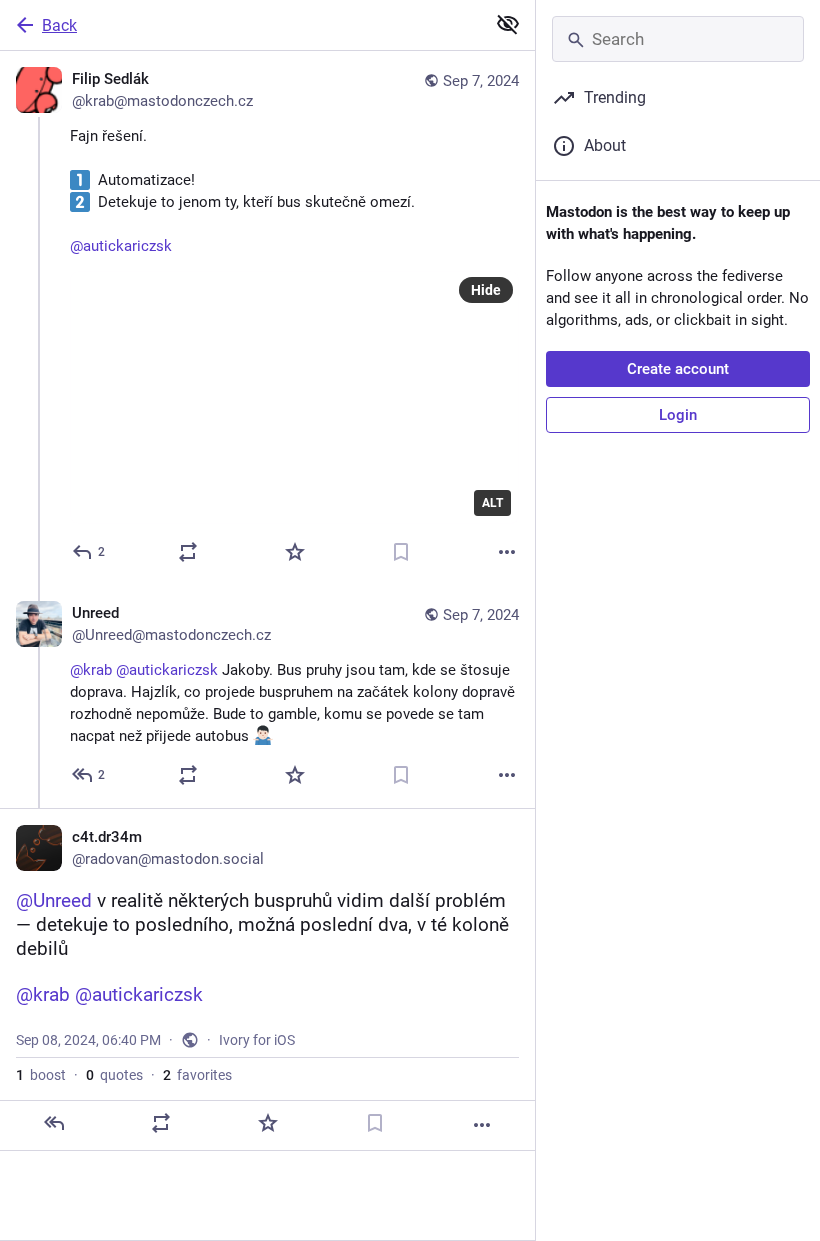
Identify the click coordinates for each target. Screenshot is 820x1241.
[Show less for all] (508, 24)
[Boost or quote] (188, 552)
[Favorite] (295, 552)
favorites (197, 1075)
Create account (678, 369)
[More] (507, 552)
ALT (492, 503)
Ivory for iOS (257, 1040)
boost (41, 1075)
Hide (486, 290)
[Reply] (54, 1123)
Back (59, 25)
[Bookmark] (401, 552)
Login (678, 415)
